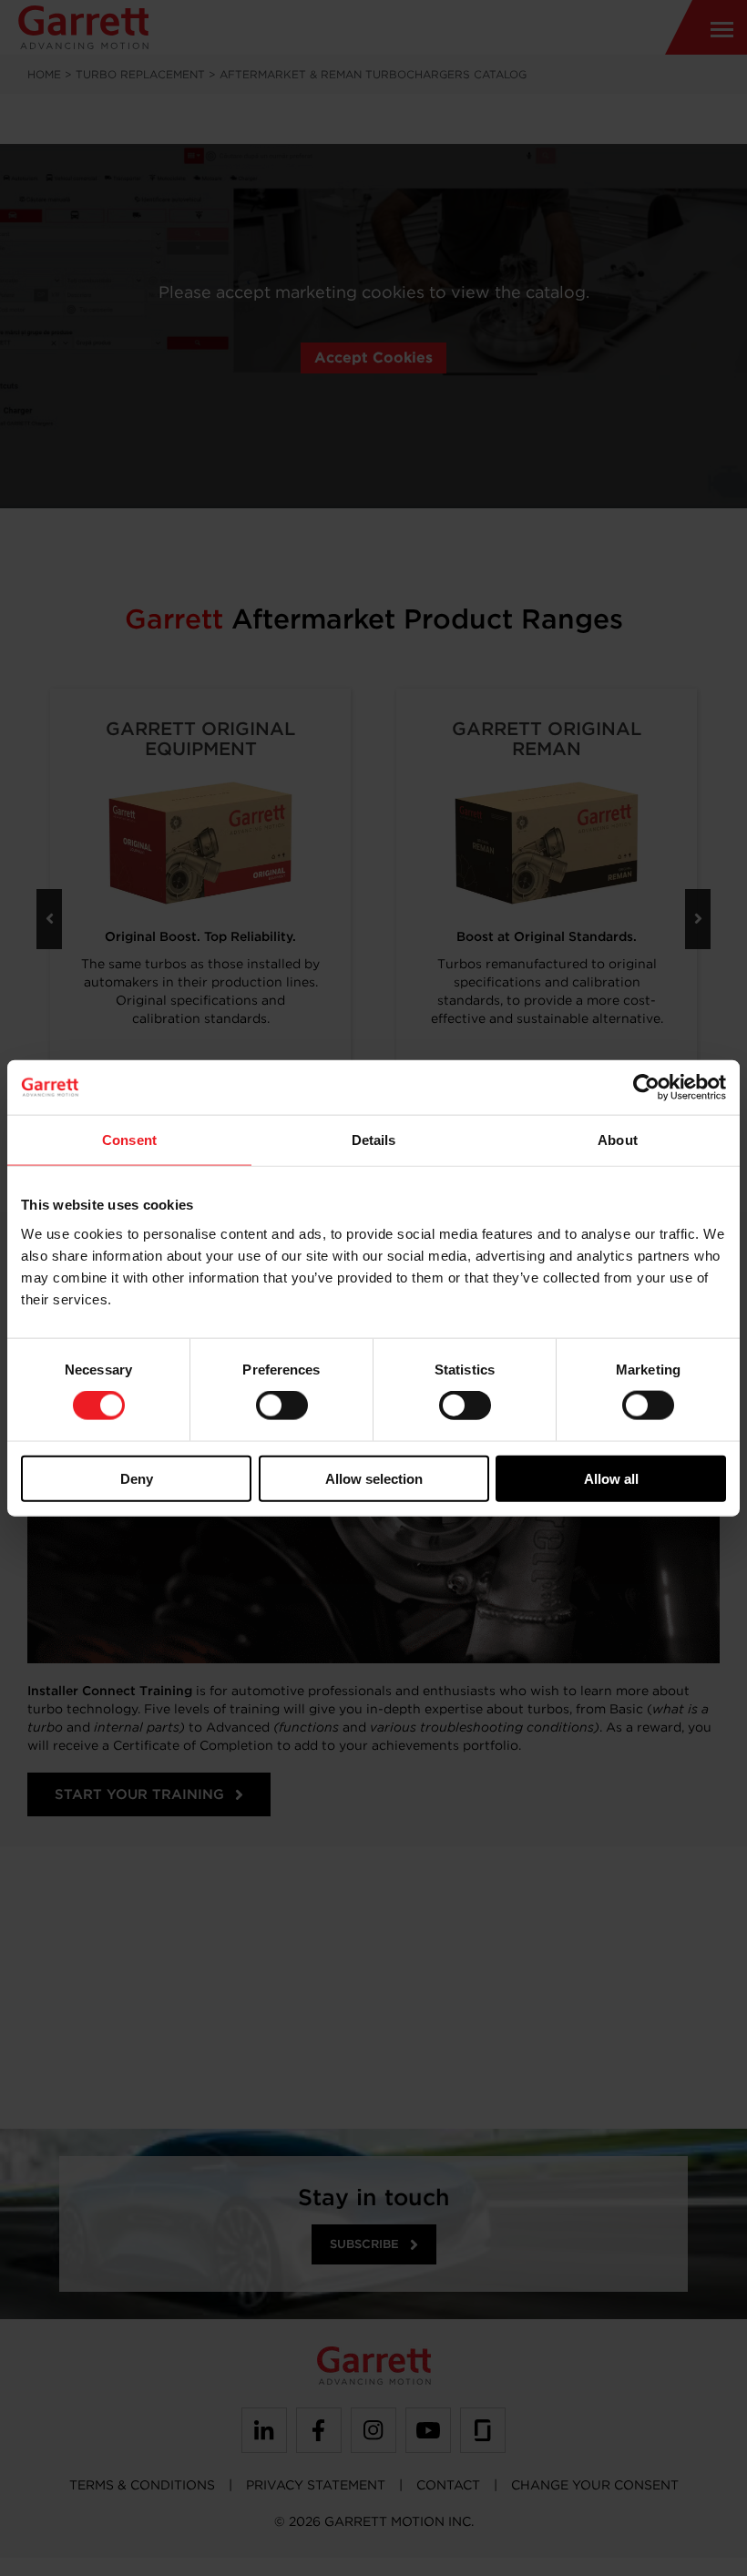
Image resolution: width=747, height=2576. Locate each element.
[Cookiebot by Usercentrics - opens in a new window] (646, 1088)
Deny (137, 1478)
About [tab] (618, 1140)
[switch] (282, 1406)
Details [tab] (374, 1140)
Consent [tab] (129, 1140)
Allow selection (374, 1478)
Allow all (611, 1478)
